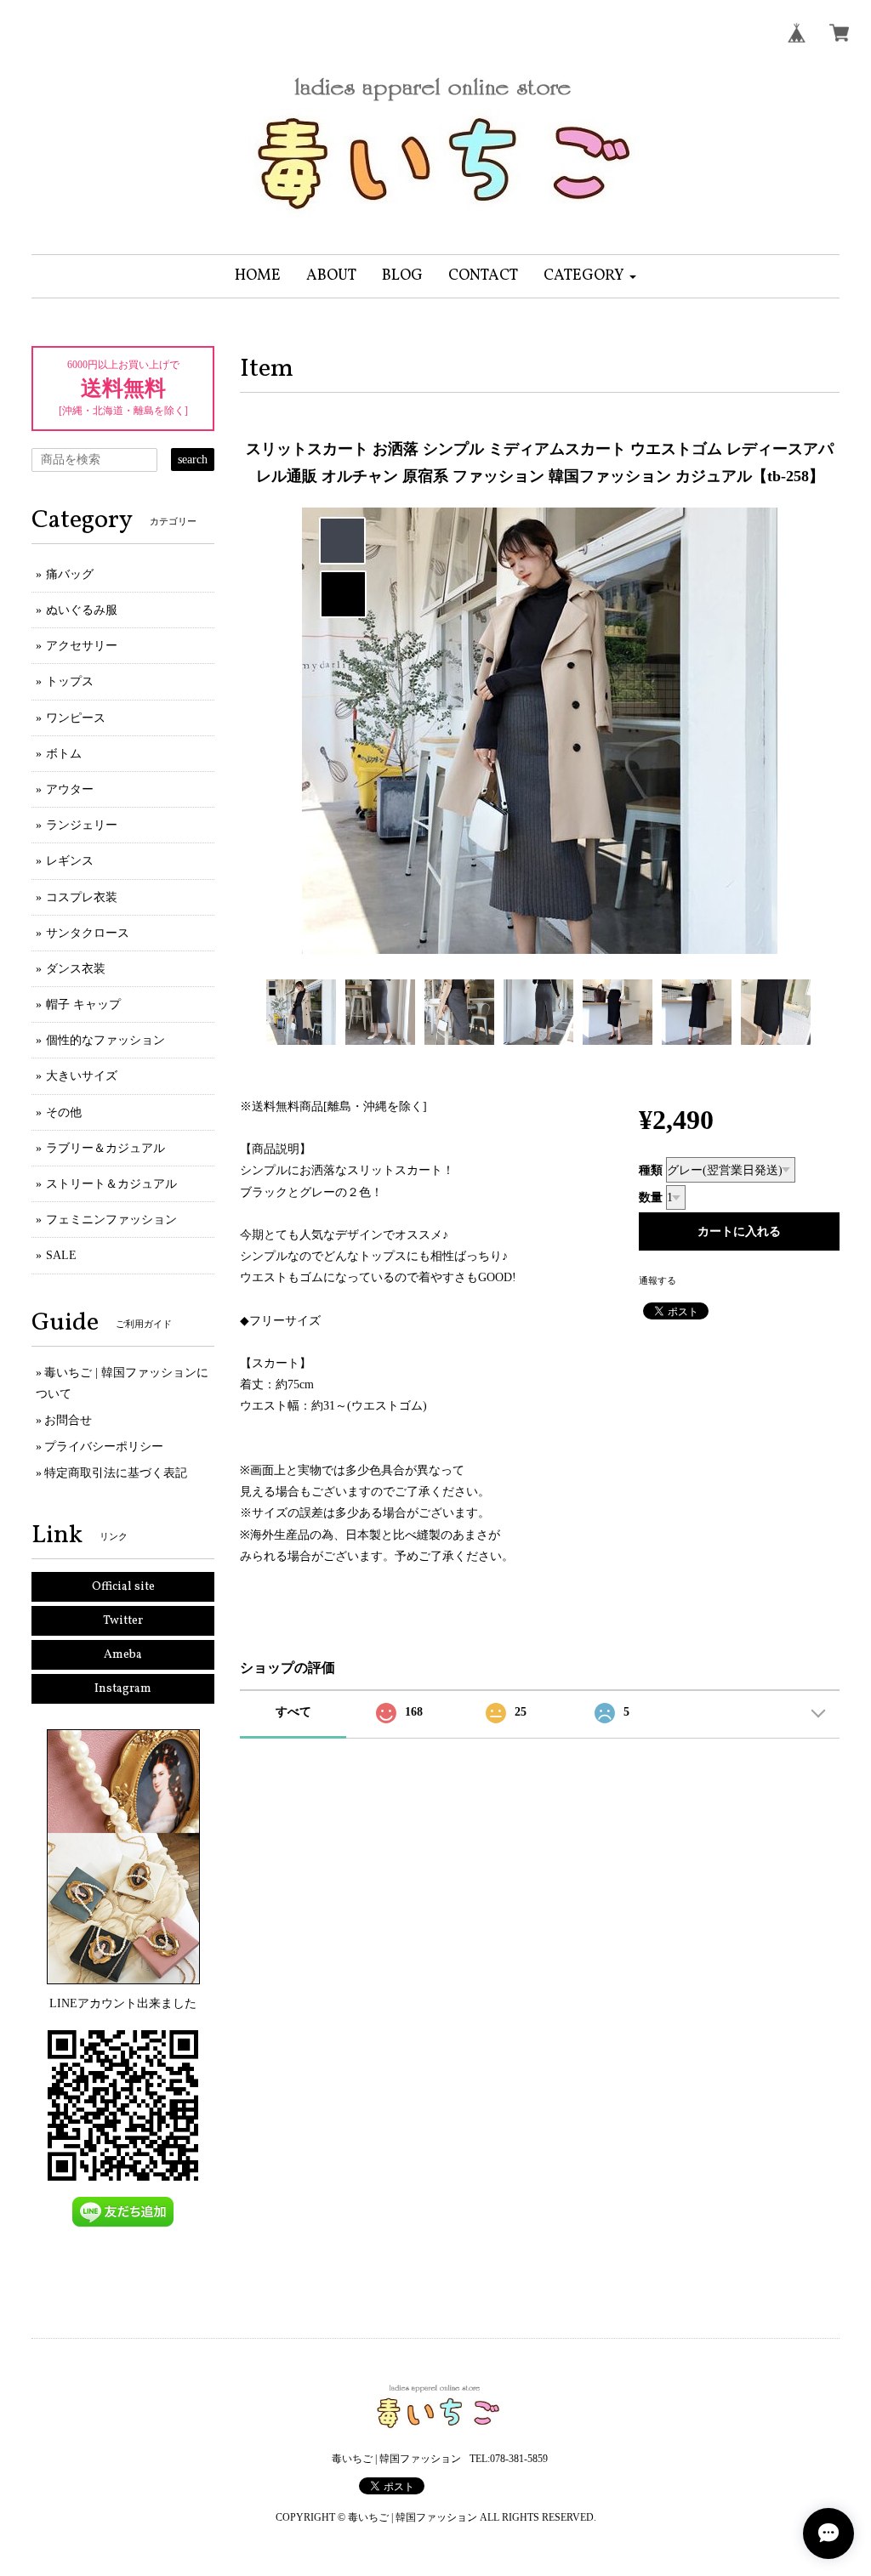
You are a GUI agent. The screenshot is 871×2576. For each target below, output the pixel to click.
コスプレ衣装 (82, 897)
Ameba (123, 1655)
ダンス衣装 (76, 969)
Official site (123, 1587)
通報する (658, 1280)
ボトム (64, 754)
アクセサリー (82, 646)
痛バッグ (70, 574)
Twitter (123, 1621)
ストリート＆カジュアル (111, 1184)
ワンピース (76, 718)
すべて (293, 1712)
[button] (590, 276)
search (193, 460)
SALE (61, 1255)
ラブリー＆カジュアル (105, 1148)
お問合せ (68, 1420)
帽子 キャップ (83, 1004)
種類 (651, 1170)
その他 (64, 1112)
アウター (70, 789)
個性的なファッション (105, 1040)
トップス (70, 681)
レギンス (70, 861)
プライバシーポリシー (104, 1447)
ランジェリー (82, 825)
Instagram (123, 1689)
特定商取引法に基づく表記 (116, 1473)
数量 (651, 1197)
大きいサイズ (82, 1076)
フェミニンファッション (111, 1220)
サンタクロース (88, 933)
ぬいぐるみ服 (82, 610)
